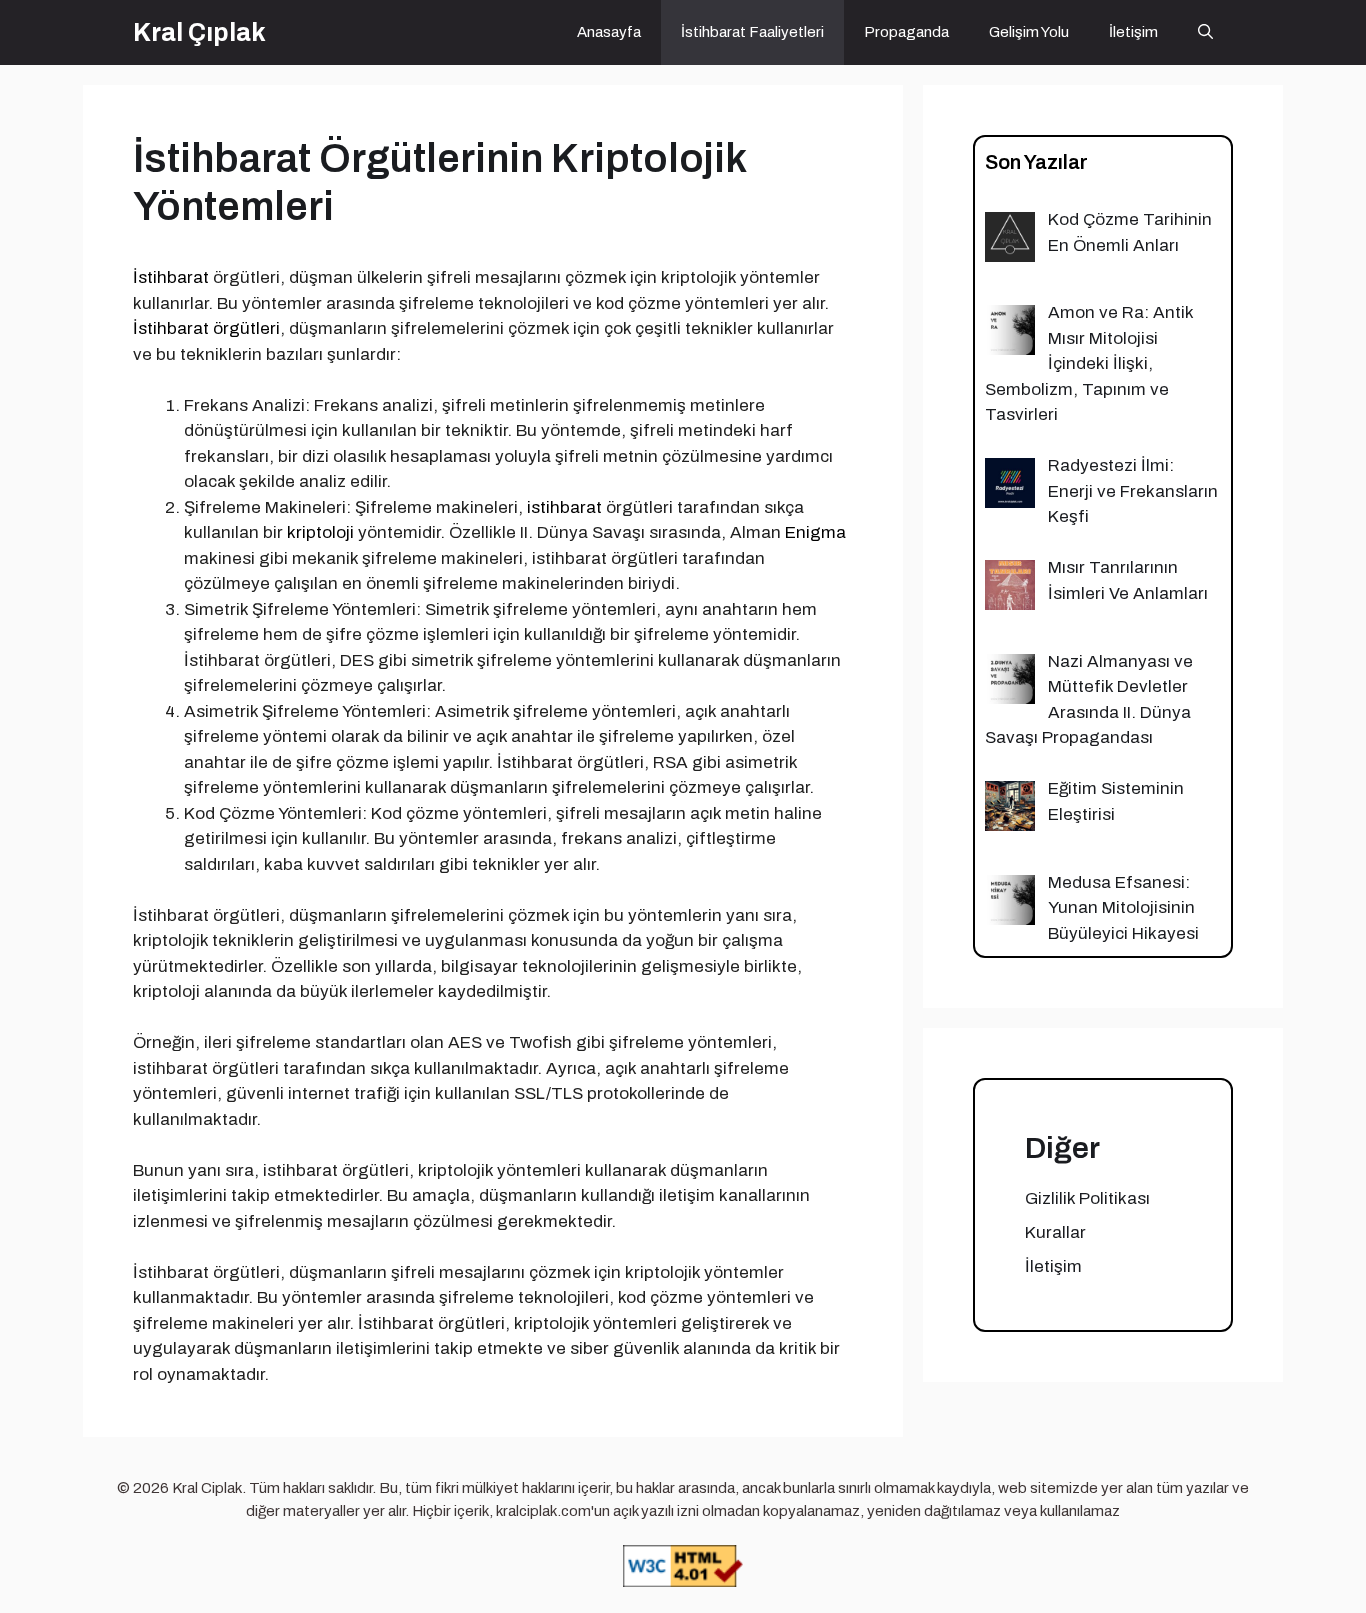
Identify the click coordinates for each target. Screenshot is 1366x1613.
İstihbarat (171, 277)
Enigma (815, 532)
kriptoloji (320, 532)
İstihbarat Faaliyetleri (752, 32)
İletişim (1133, 32)
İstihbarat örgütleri (206, 328)
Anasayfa (609, 32)
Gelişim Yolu (1029, 32)
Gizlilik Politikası (1087, 1198)
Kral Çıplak (199, 32)
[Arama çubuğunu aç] (1205, 32)
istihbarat (564, 507)
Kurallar (1055, 1232)
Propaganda (906, 32)
